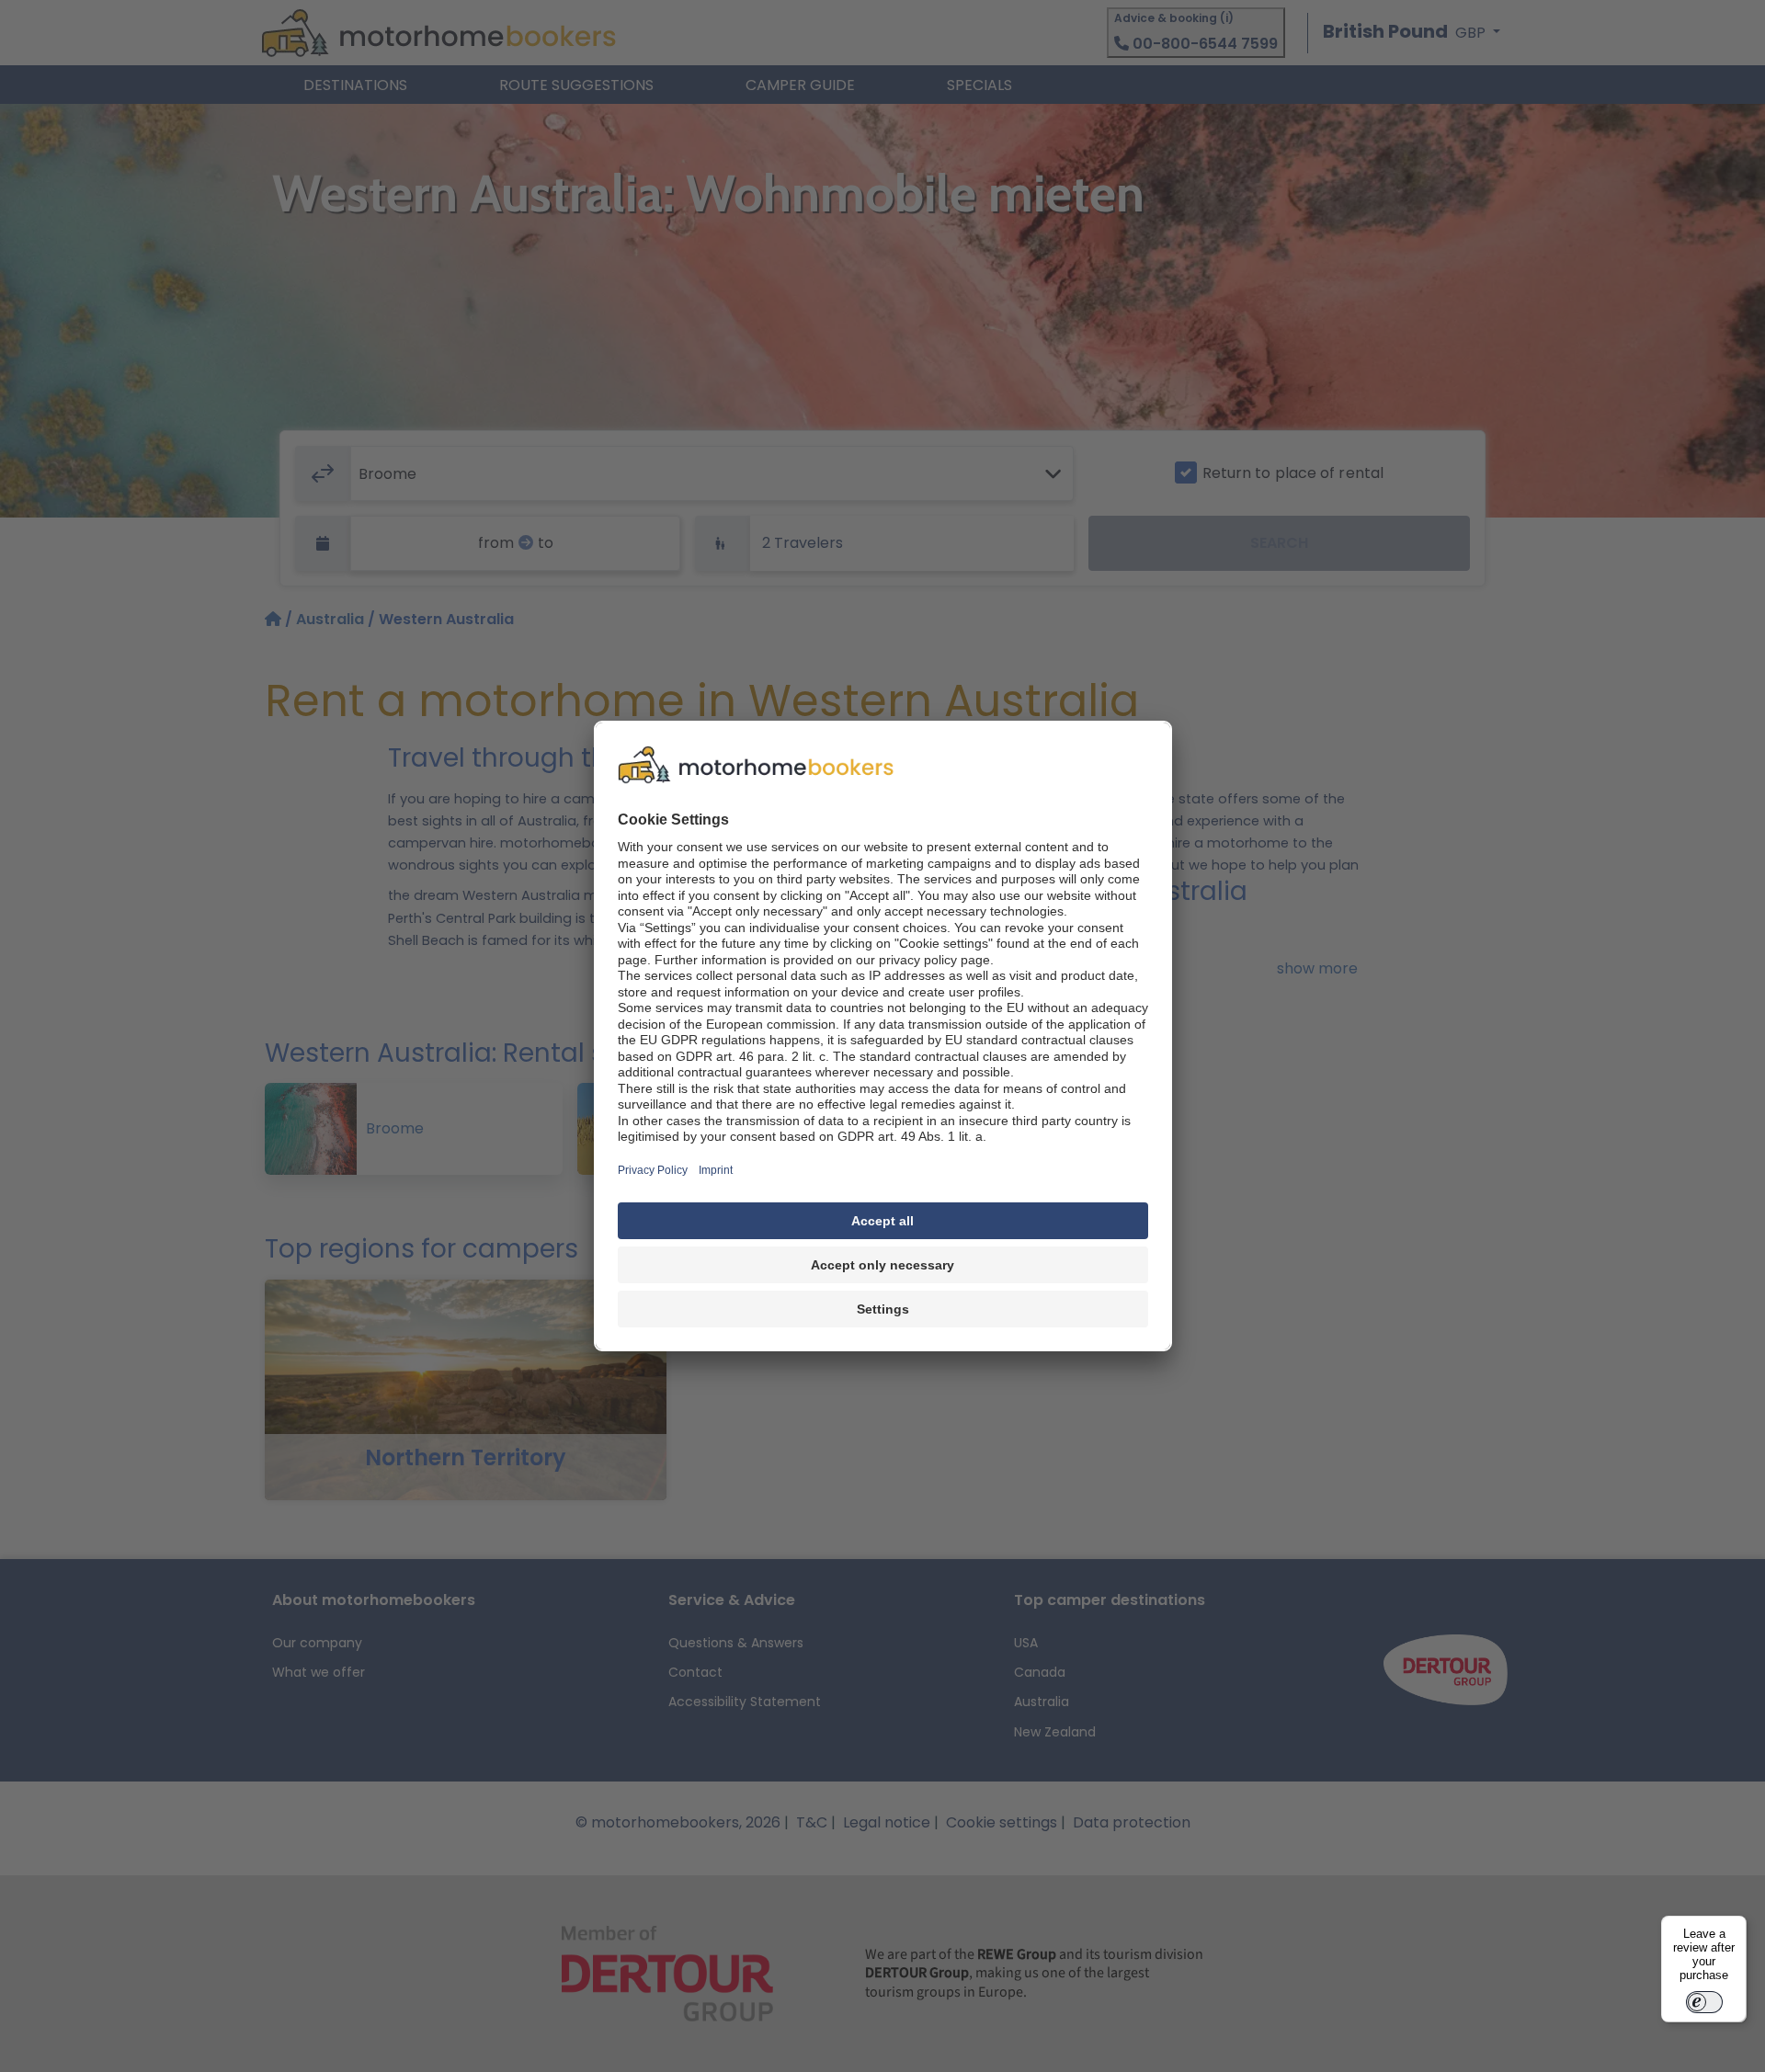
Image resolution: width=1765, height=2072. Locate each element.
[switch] (1704, 2002)
